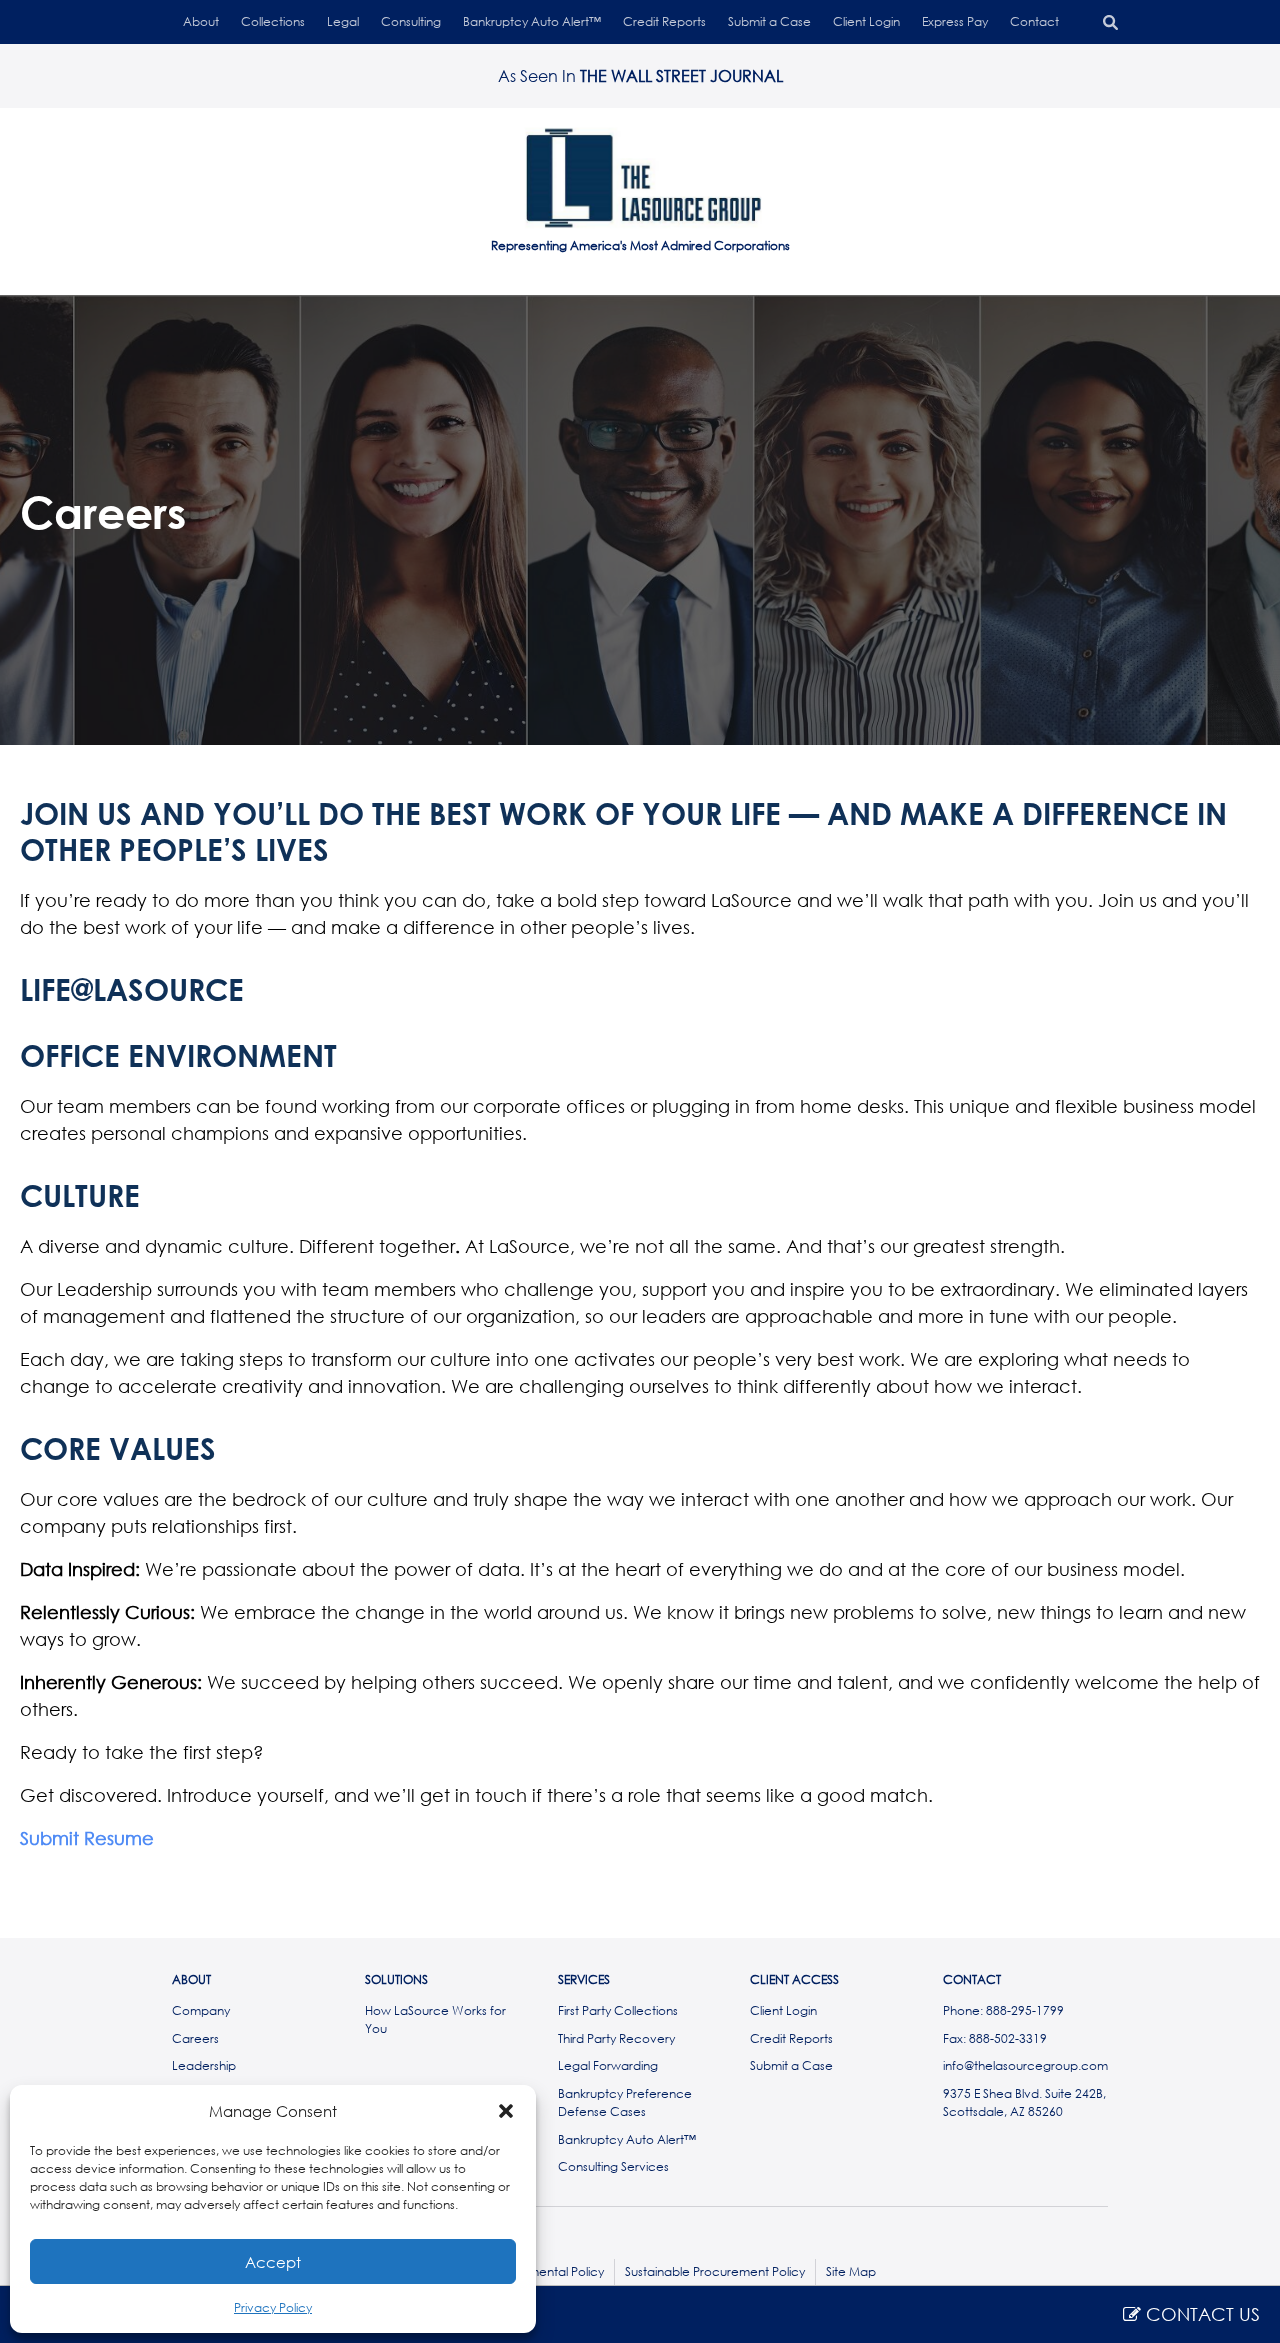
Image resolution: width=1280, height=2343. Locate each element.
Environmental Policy (545, 2271)
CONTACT (972, 1980)
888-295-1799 (1025, 2010)
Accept (273, 2262)
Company (201, 2010)
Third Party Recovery (616, 2038)
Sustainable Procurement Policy (715, 2271)
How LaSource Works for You (435, 2019)
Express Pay (955, 21)
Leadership (204, 2065)
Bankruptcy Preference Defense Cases (625, 2102)
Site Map (851, 2271)
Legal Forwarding (608, 2065)
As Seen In (640, 75)
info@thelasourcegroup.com (1025, 2065)
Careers (195, 2038)
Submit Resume (87, 1838)
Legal (343, 21)
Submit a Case (769, 21)
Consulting (411, 21)
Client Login (866, 21)
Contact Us (1200, 2314)
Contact (1034, 21)
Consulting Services (613, 2166)
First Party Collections (618, 2010)
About (201, 21)
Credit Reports (664, 21)
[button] (506, 2111)
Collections (273, 21)
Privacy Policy (273, 2307)
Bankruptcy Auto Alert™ (532, 21)
